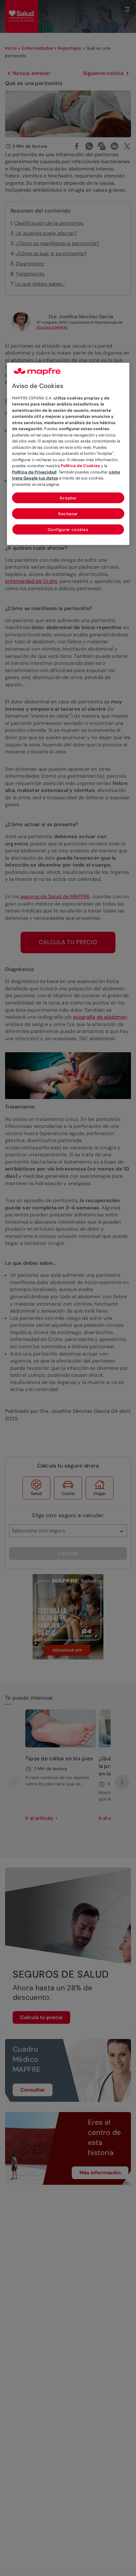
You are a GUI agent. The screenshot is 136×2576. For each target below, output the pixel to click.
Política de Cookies (80, 466)
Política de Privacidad (34, 472)
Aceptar (68, 498)
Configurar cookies (68, 530)
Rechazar (68, 514)
